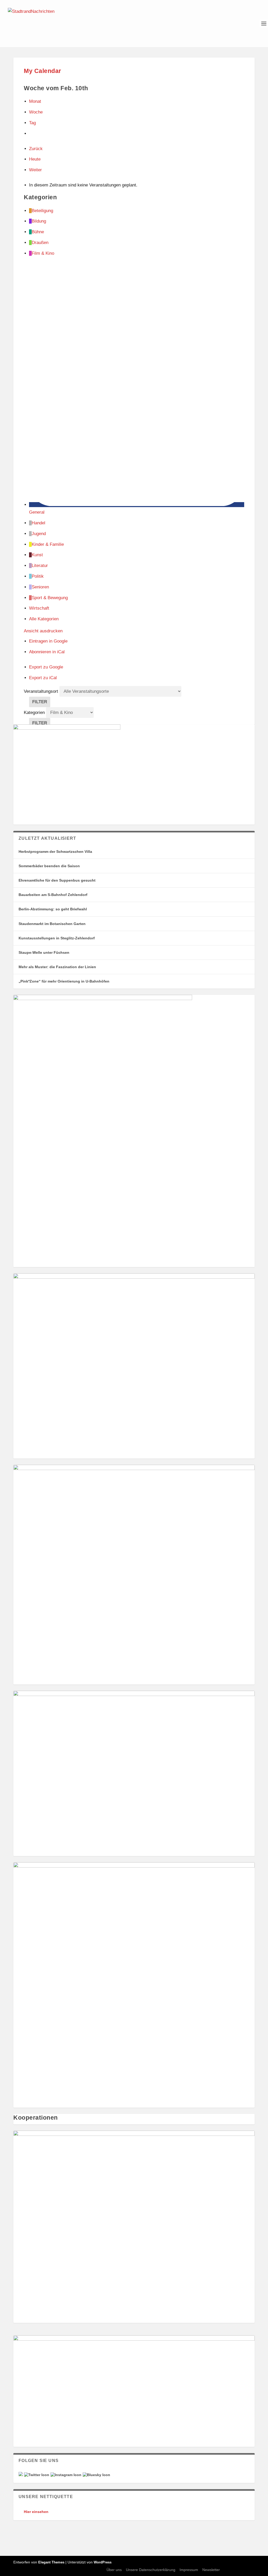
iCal (47, 652)
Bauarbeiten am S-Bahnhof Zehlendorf (53, 895)
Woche (36, 112)
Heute (35, 159)
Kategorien (35, 713)
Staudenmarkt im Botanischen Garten (52, 924)
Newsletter (211, 2570)
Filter (41, 703)
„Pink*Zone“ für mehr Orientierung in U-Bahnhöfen (64, 981)
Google (48, 641)
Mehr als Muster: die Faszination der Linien (57, 967)
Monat (35, 101)
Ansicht (43, 631)
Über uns (114, 2570)
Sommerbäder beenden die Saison (49, 866)
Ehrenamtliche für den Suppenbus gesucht (57, 880)
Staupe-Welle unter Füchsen (44, 952)
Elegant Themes (51, 2562)
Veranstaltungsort (41, 691)
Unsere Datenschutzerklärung (151, 2570)
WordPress (103, 2562)
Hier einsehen (36, 2512)
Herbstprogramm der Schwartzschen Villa (55, 852)
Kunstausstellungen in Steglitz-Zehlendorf (57, 938)
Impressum (189, 2570)
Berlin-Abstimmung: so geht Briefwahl (53, 909)
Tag (32, 123)
